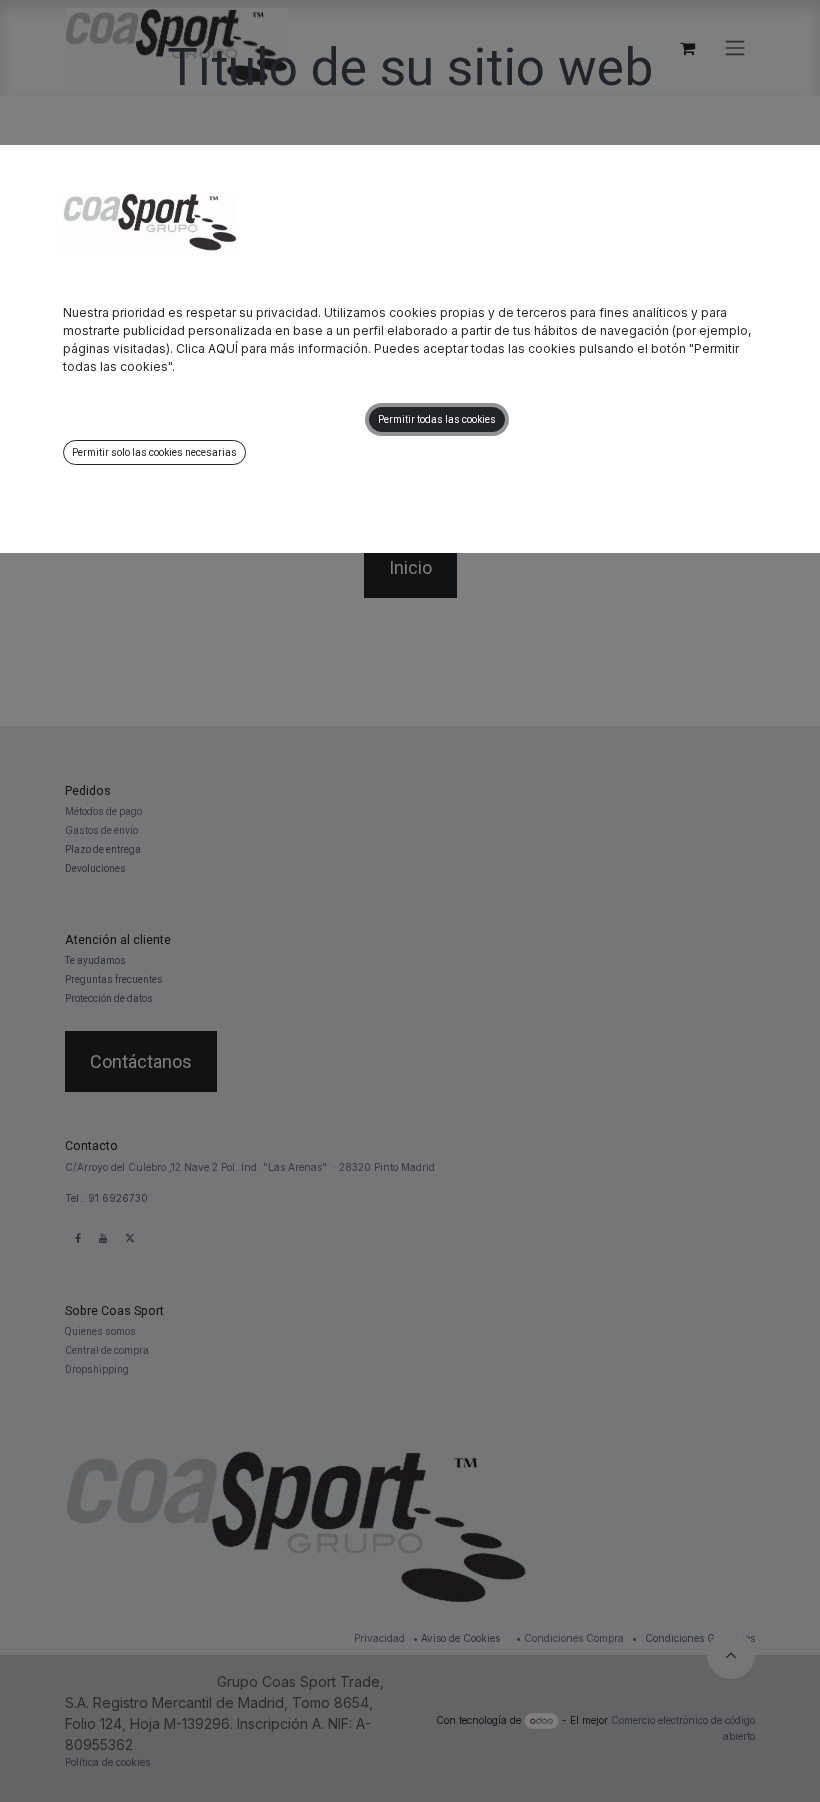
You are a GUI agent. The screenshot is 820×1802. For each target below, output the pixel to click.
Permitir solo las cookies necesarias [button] (154, 452)
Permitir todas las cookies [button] (437, 419)
